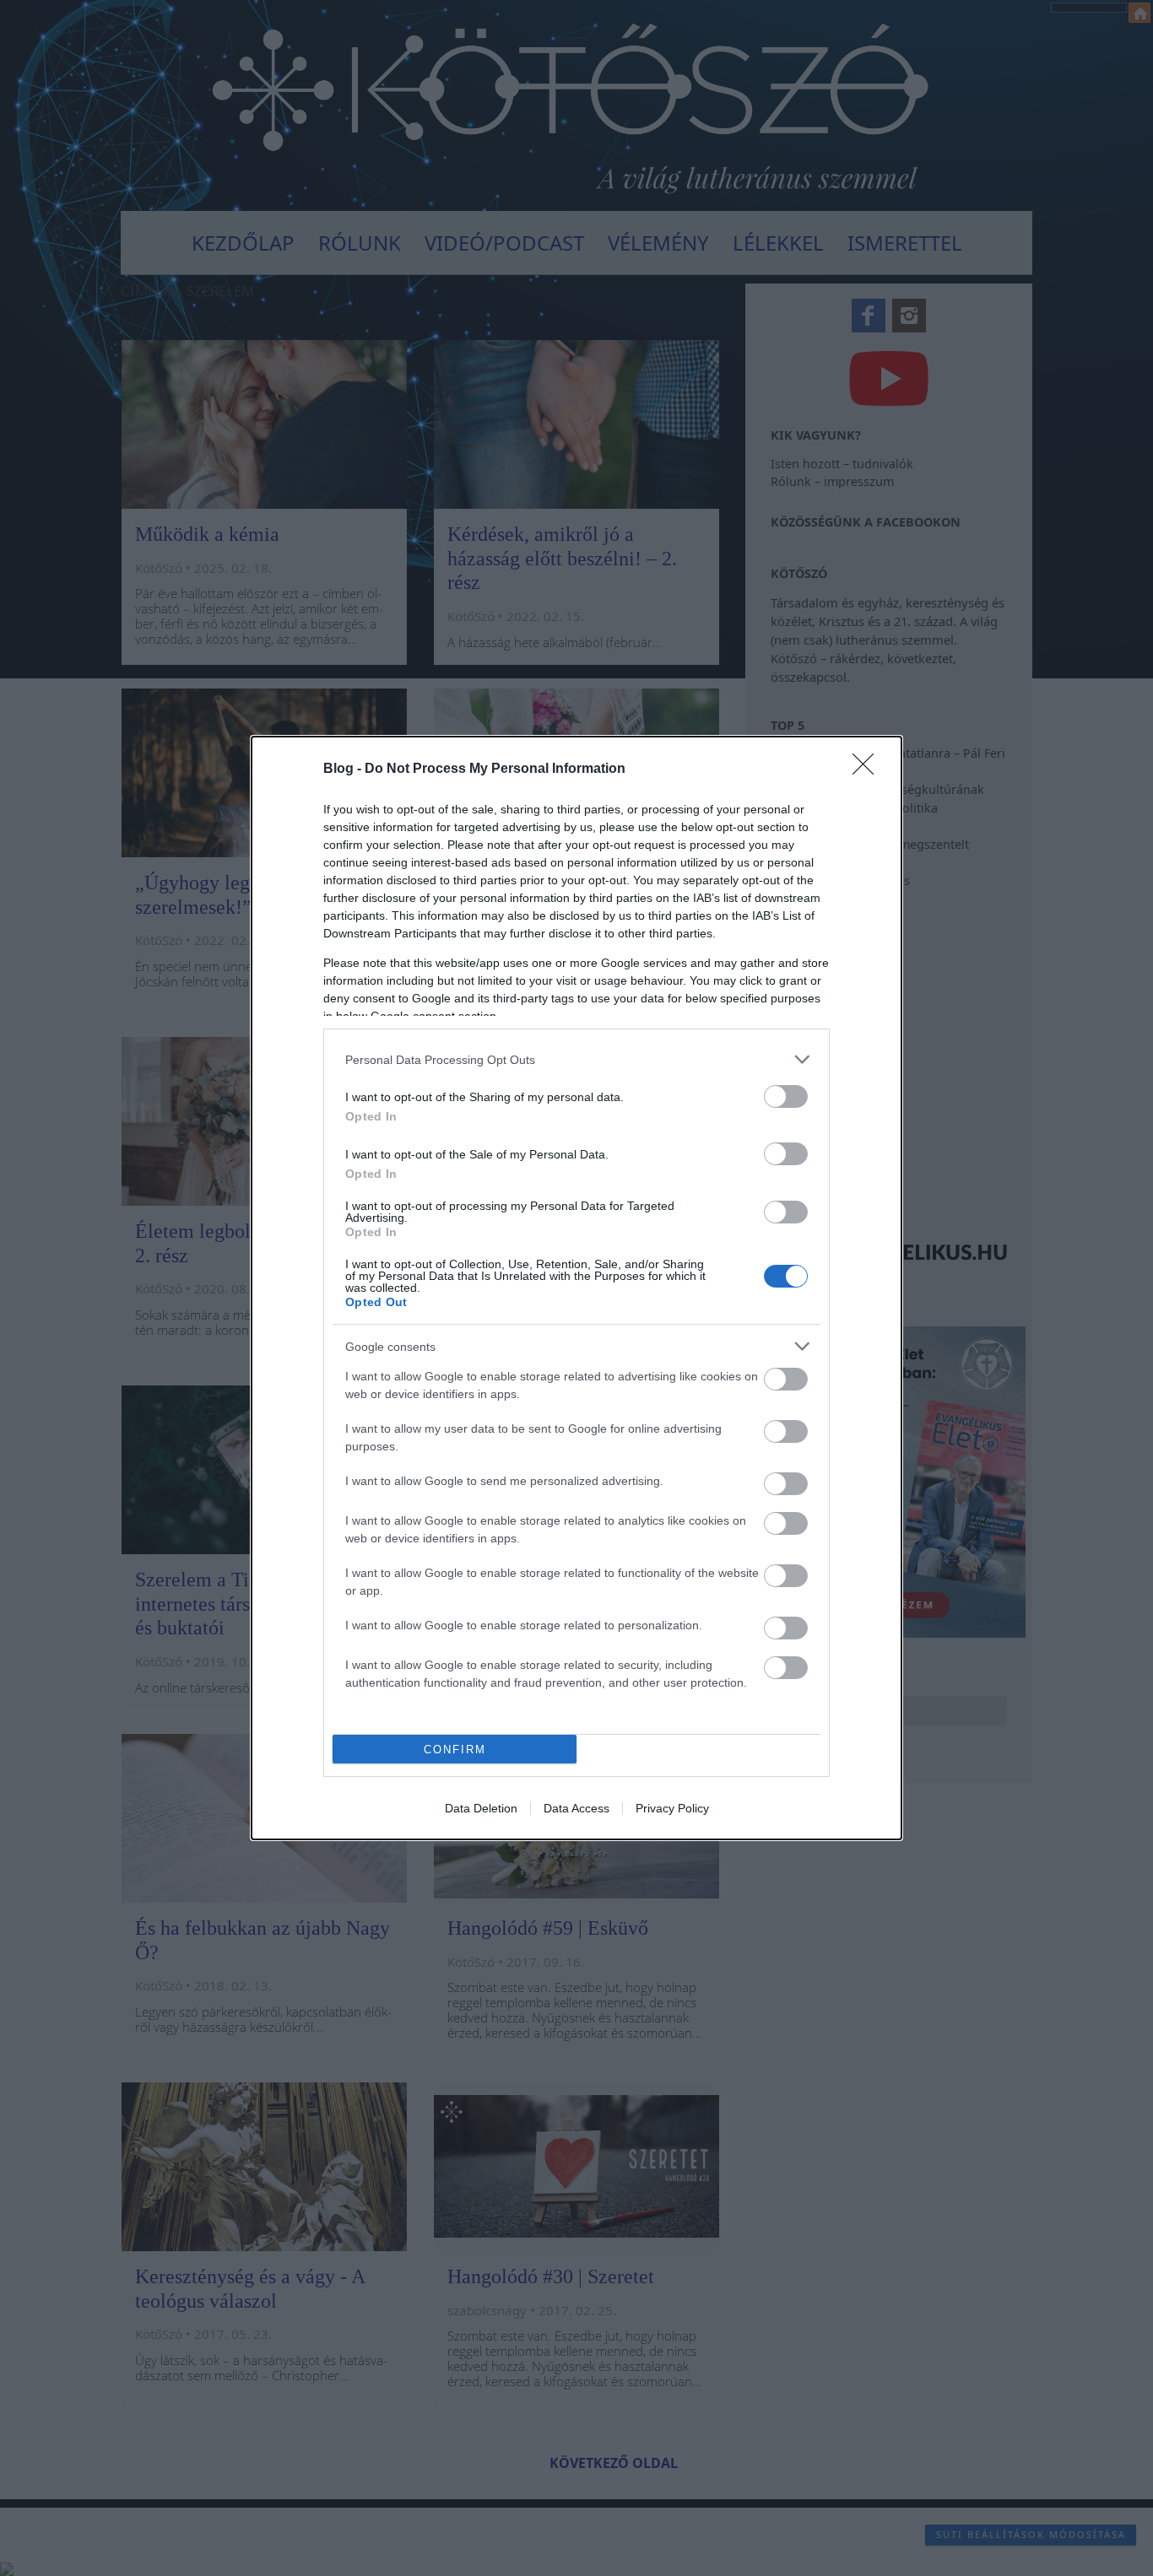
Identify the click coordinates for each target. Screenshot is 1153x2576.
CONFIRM (455, 1750)
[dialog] (576, 1288)
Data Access (576, 1808)
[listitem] (576, 1059)
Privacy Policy (672, 1808)
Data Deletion (481, 1808)
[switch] (786, 1096)
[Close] (869, 770)
